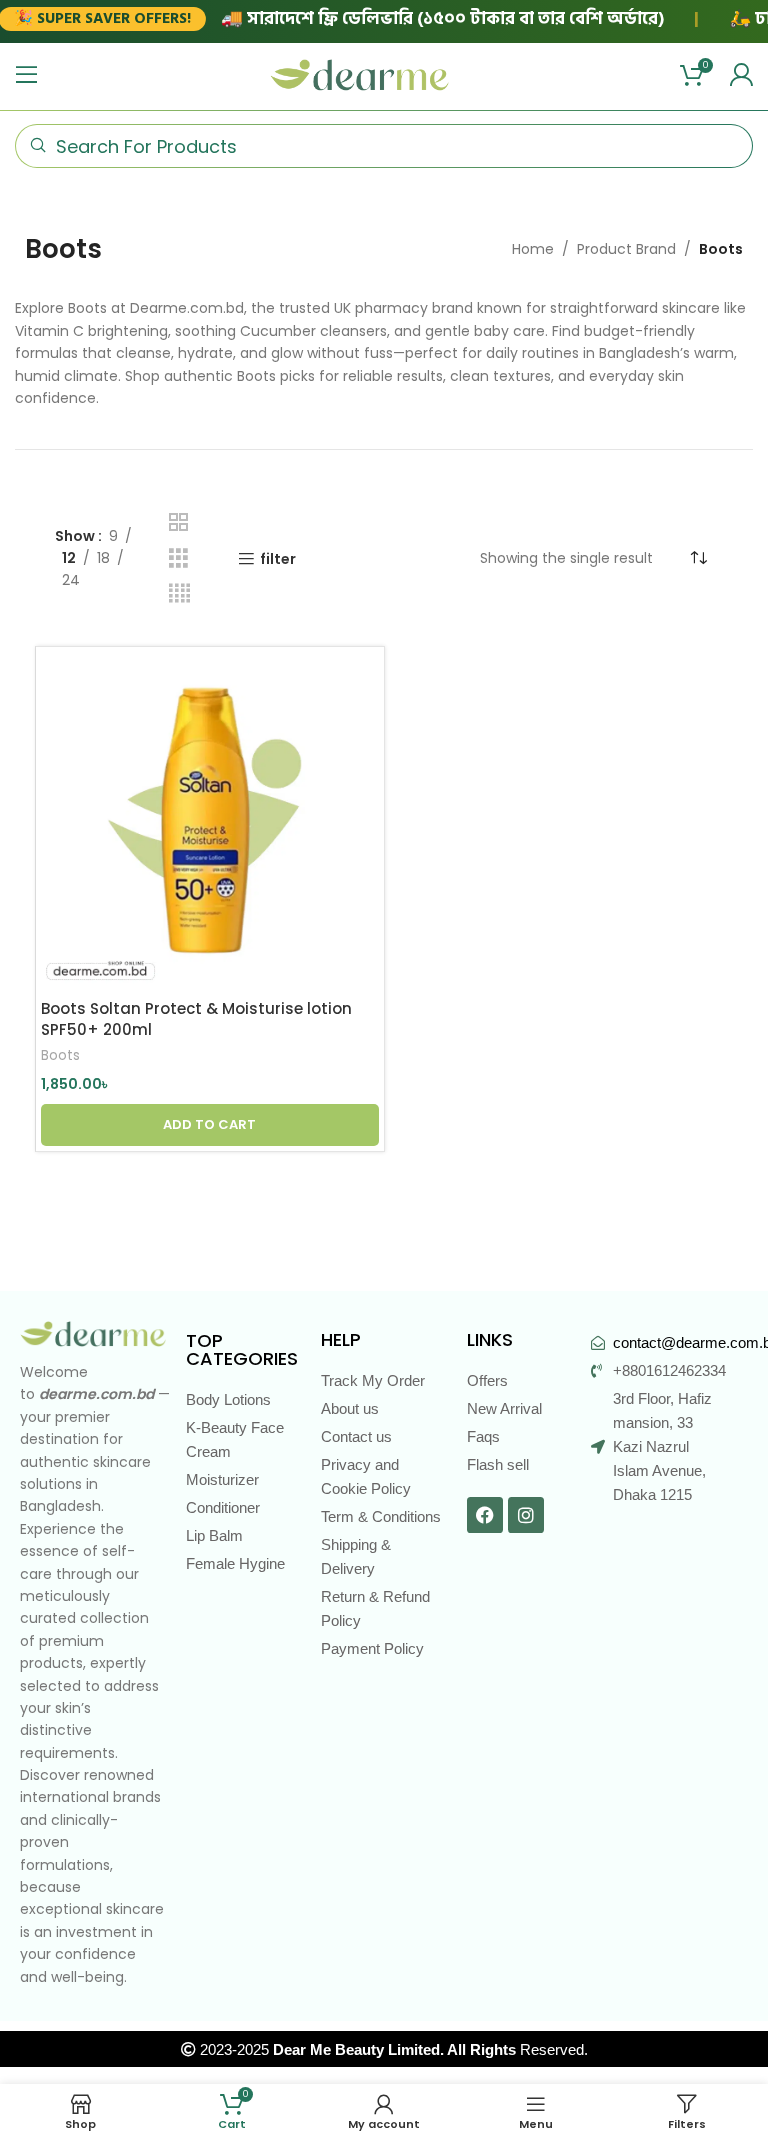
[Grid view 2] (178, 522)
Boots (60, 1056)
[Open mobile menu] (27, 75)
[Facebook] (485, 1515)
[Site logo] (360, 74)
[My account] (741, 75)
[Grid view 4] (179, 593)
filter (278, 559)
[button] (210, 1125)
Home (533, 249)
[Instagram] (526, 1515)
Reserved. (430, 2049)
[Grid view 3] (178, 558)
